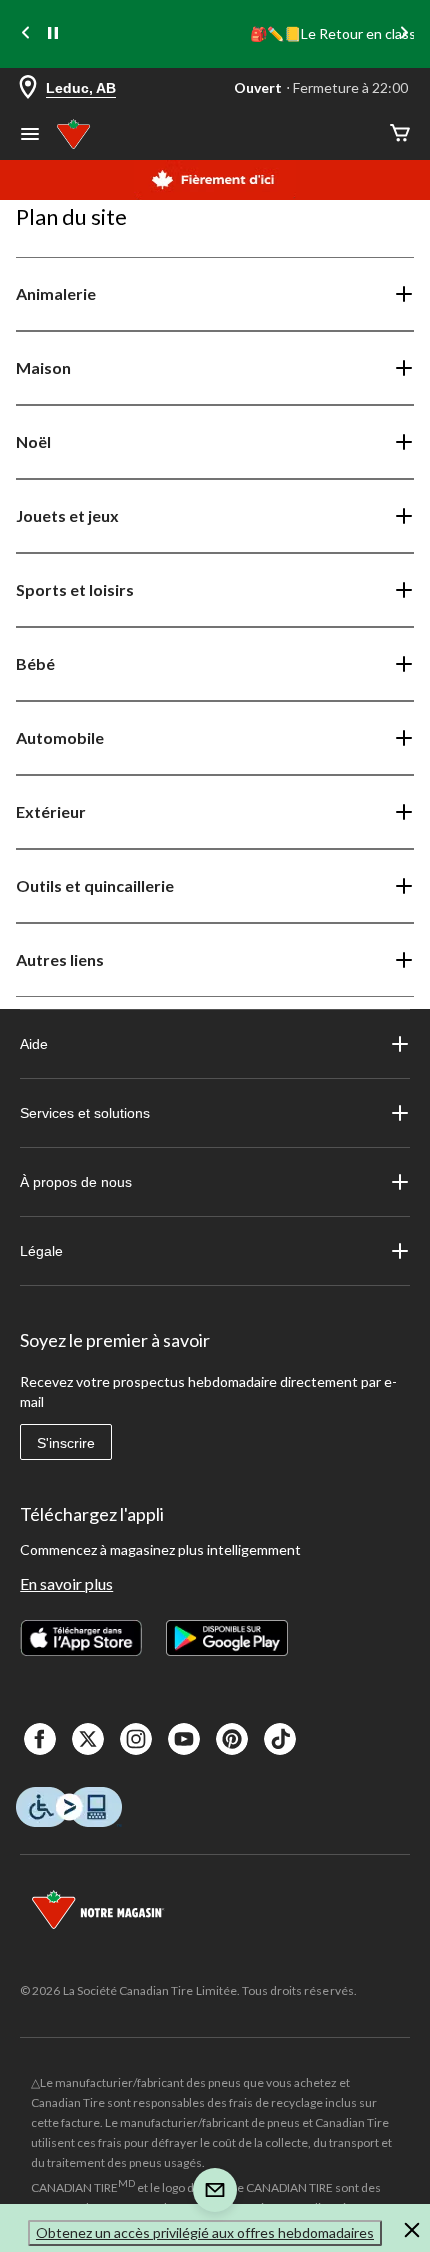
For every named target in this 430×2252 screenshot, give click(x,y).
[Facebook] (40, 1739)
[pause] (53, 34)
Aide (34, 1044)
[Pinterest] (232, 1739)
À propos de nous (76, 1182)
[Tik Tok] (280, 1739)
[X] (88, 1739)
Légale (41, 1251)
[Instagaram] (136, 1739)
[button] (412, 2233)
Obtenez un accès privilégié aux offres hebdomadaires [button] (205, 2232)
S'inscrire (66, 1443)
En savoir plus (66, 1583)
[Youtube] (184, 1739)
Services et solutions (85, 1113)
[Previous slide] (26, 34)
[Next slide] (404, 34)
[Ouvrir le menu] (30, 136)
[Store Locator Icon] (28, 88)
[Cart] (400, 134)
